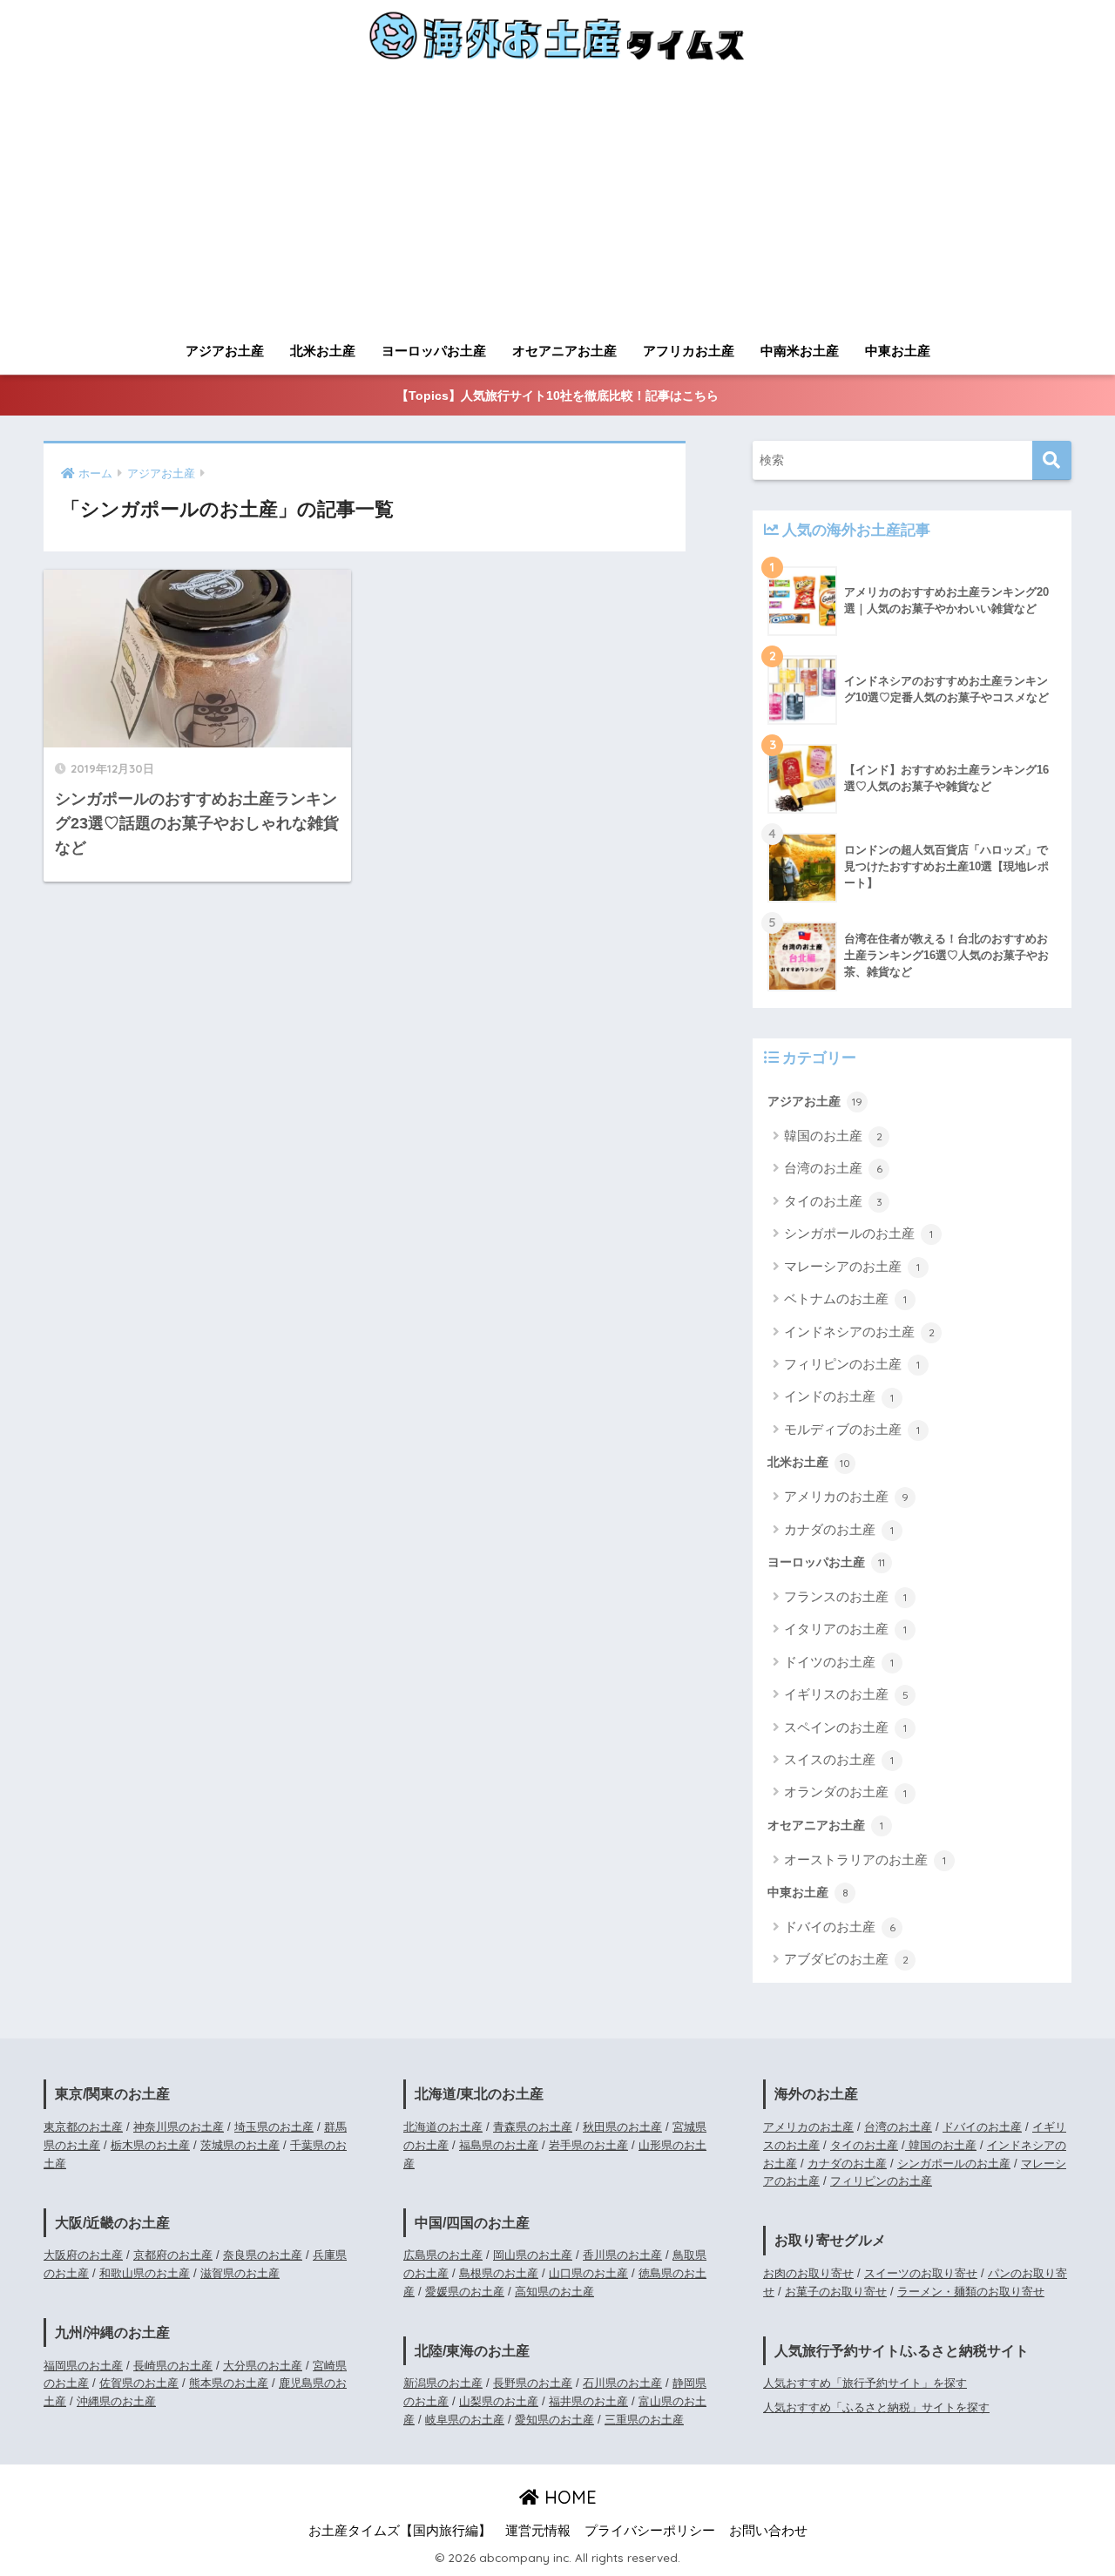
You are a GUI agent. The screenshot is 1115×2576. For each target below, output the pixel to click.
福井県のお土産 (588, 2401)
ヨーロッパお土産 (434, 351)
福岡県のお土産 (83, 2366)
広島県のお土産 (443, 2255)
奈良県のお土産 (263, 2255)
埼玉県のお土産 (274, 2127)
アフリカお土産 (689, 351)
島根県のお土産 (499, 2273)
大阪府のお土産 (83, 2255)
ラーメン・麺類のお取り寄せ (971, 2292)
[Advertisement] (557, 202)
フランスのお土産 (845, 1596)
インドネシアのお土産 (859, 1332)
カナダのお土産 (839, 1529)
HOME (568, 2497)
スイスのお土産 (839, 1759)
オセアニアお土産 (564, 351)
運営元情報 (538, 2531)
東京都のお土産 (83, 2127)
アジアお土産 (225, 351)
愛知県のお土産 (554, 2420)
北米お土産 (323, 351)
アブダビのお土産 (846, 1959)
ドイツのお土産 (839, 1662)
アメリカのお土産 (846, 1496)
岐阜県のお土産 (465, 2420)
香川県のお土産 (622, 2255)
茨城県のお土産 (240, 2145)
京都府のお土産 (173, 2255)
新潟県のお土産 (443, 2383)
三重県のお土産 (644, 2420)
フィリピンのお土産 (852, 1364)
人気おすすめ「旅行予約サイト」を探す (865, 2383)
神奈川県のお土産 (179, 2127)
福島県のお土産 (499, 2145)
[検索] (1052, 460)
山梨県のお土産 (499, 2401)
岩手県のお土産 (588, 2145)
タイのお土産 (833, 1201)
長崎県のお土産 (173, 2366)
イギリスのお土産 (846, 1694)
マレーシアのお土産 (852, 1266)
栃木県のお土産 (150, 2145)
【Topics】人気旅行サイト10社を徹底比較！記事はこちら (557, 396)
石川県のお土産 (622, 2383)
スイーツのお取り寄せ (921, 2273)
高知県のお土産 (554, 2292)
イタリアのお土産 (845, 1629)
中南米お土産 (800, 351)
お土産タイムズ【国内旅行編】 (400, 2531)
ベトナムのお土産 (845, 1298)
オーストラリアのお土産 (865, 1859)
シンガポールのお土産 (858, 1233)
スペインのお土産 (845, 1727)
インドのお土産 (839, 1396)
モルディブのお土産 (852, 1429)
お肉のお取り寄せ (808, 2273)
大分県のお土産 (263, 2366)
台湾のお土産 (833, 1168)
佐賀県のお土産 (139, 2383)
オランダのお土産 (845, 1792)
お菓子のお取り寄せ (836, 2292)
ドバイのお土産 (840, 1927)
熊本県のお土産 (229, 2383)
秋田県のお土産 (622, 2127)
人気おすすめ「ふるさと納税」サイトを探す (876, 2407)
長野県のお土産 (533, 2383)
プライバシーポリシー (650, 2531)
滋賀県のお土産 (240, 2273)
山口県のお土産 (588, 2273)
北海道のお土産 (443, 2127)
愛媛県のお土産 (465, 2292)
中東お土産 (898, 351)
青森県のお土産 (533, 2127)
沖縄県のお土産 (116, 2401)
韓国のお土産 (833, 1136)
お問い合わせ (768, 2531)
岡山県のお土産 (533, 2255)
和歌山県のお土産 (145, 2273)
